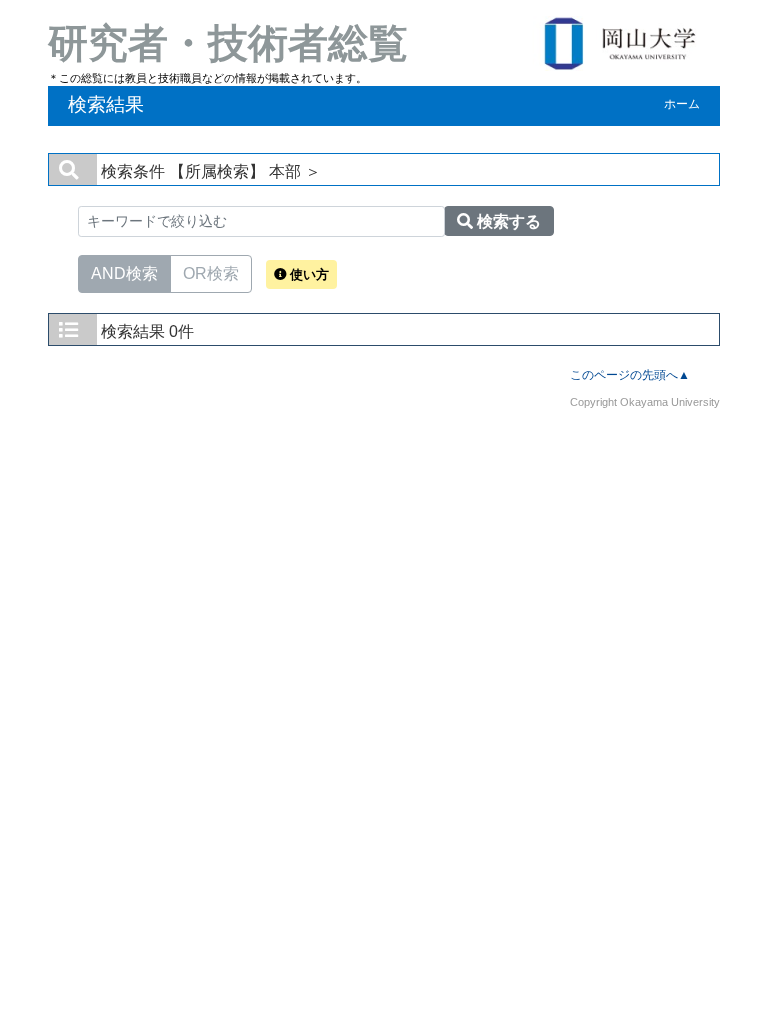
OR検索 (211, 273)
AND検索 (124, 273)
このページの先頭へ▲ (630, 375)
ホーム (682, 104)
